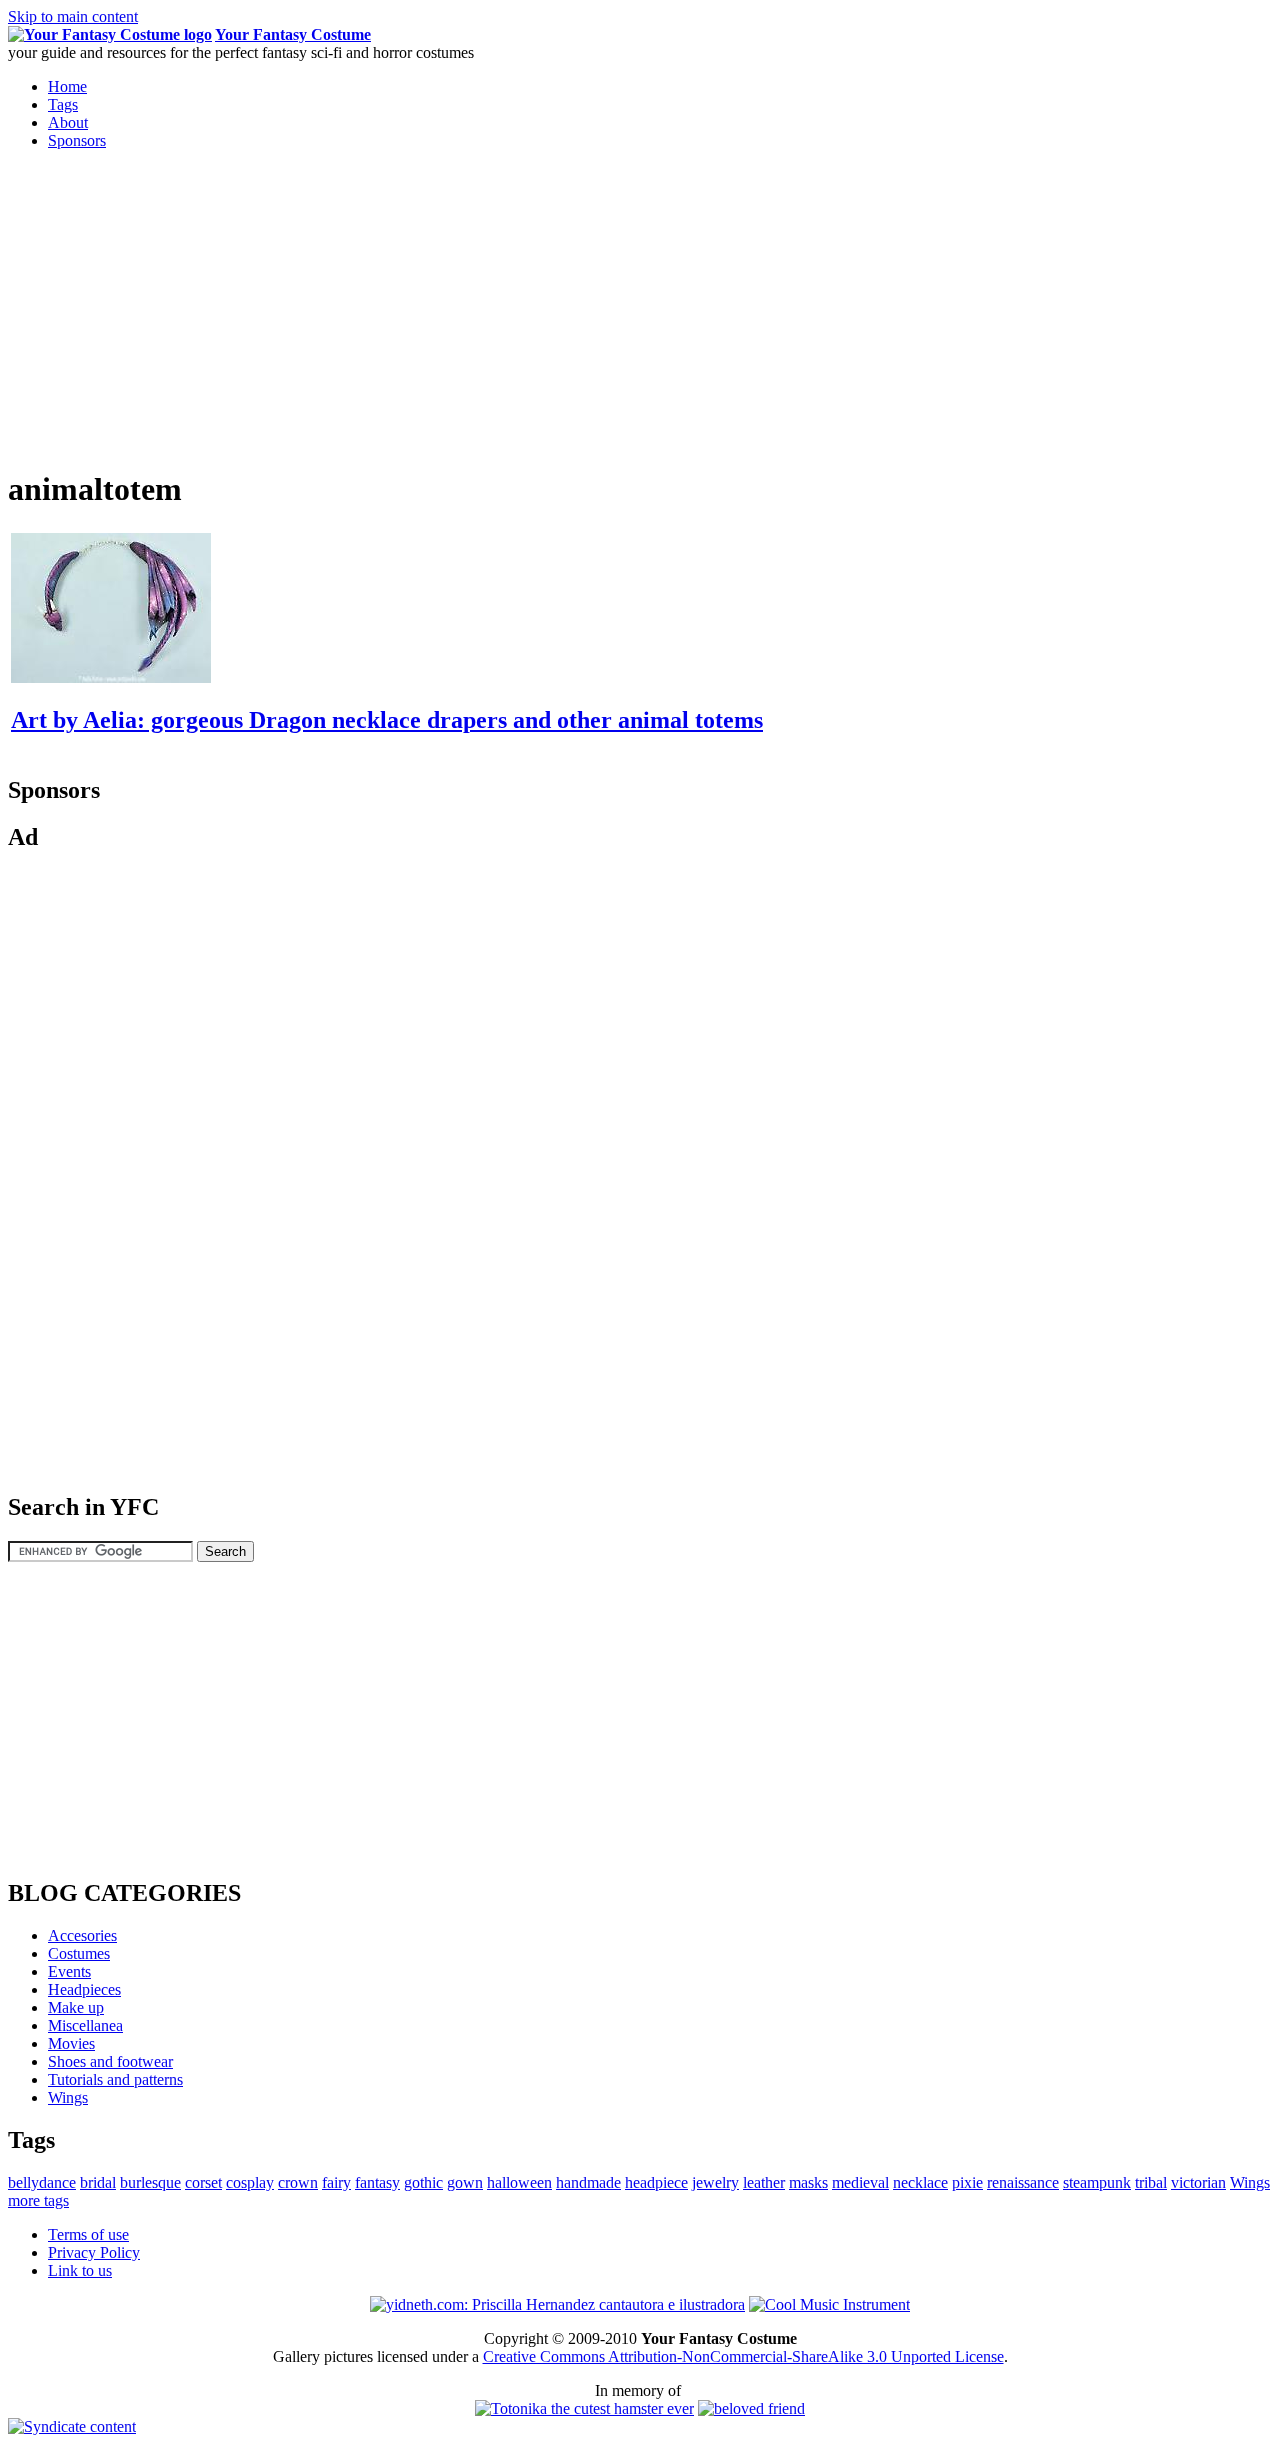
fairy (336, 2182)
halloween (519, 2182)
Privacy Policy (94, 2252)
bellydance (42, 2182)
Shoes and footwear (110, 2061)
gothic (423, 2182)
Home (67, 86)
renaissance (1023, 2182)
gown (465, 2182)
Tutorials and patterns (115, 2079)
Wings (68, 2097)
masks (808, 2182)
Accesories (82, 1935)
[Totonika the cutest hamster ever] (584, 2408)
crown (298, 2182)
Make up (76, 2007)
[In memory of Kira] (751, 2408)
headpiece (656, 2182)
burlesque (150, 2182)
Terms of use (88, 2234)
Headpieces (84, 1989)
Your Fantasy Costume (293, 34)
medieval (860, 2182)
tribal (1151, 2182)
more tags (38, 2200)
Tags (63, 104)
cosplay (250, 2182)
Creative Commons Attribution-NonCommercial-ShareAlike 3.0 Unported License (743, 2356)
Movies (71, 2043)
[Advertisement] (176, 306)
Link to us (80, 2270)
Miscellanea (85, 2025)
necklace (920, 2182)
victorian (1198, 2182)
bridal (98, 2182)
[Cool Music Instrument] (829, 2304)
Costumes (79, 1953)
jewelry (715, 2182)
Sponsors (77, 140)
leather (764, 2182)
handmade (588, 2182)
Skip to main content (73, 16)
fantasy (377, 2182)
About (68, 122)
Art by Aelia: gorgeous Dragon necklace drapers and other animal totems (387, 720)
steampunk (1097, 2182)
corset (203, 2182)
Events (69, 1971)
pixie (967, 2182)
